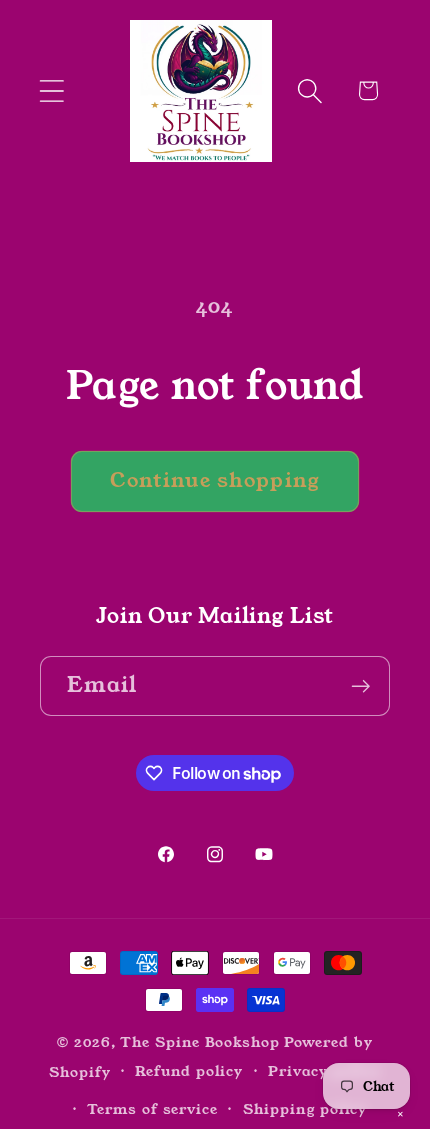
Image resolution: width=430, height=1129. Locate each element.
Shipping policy (305, 1109)
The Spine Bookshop (199, 1042)
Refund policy (189, 1071)
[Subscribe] (360, 686)
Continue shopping (214, 480)
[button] (51, 90)
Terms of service (152, 1109)
